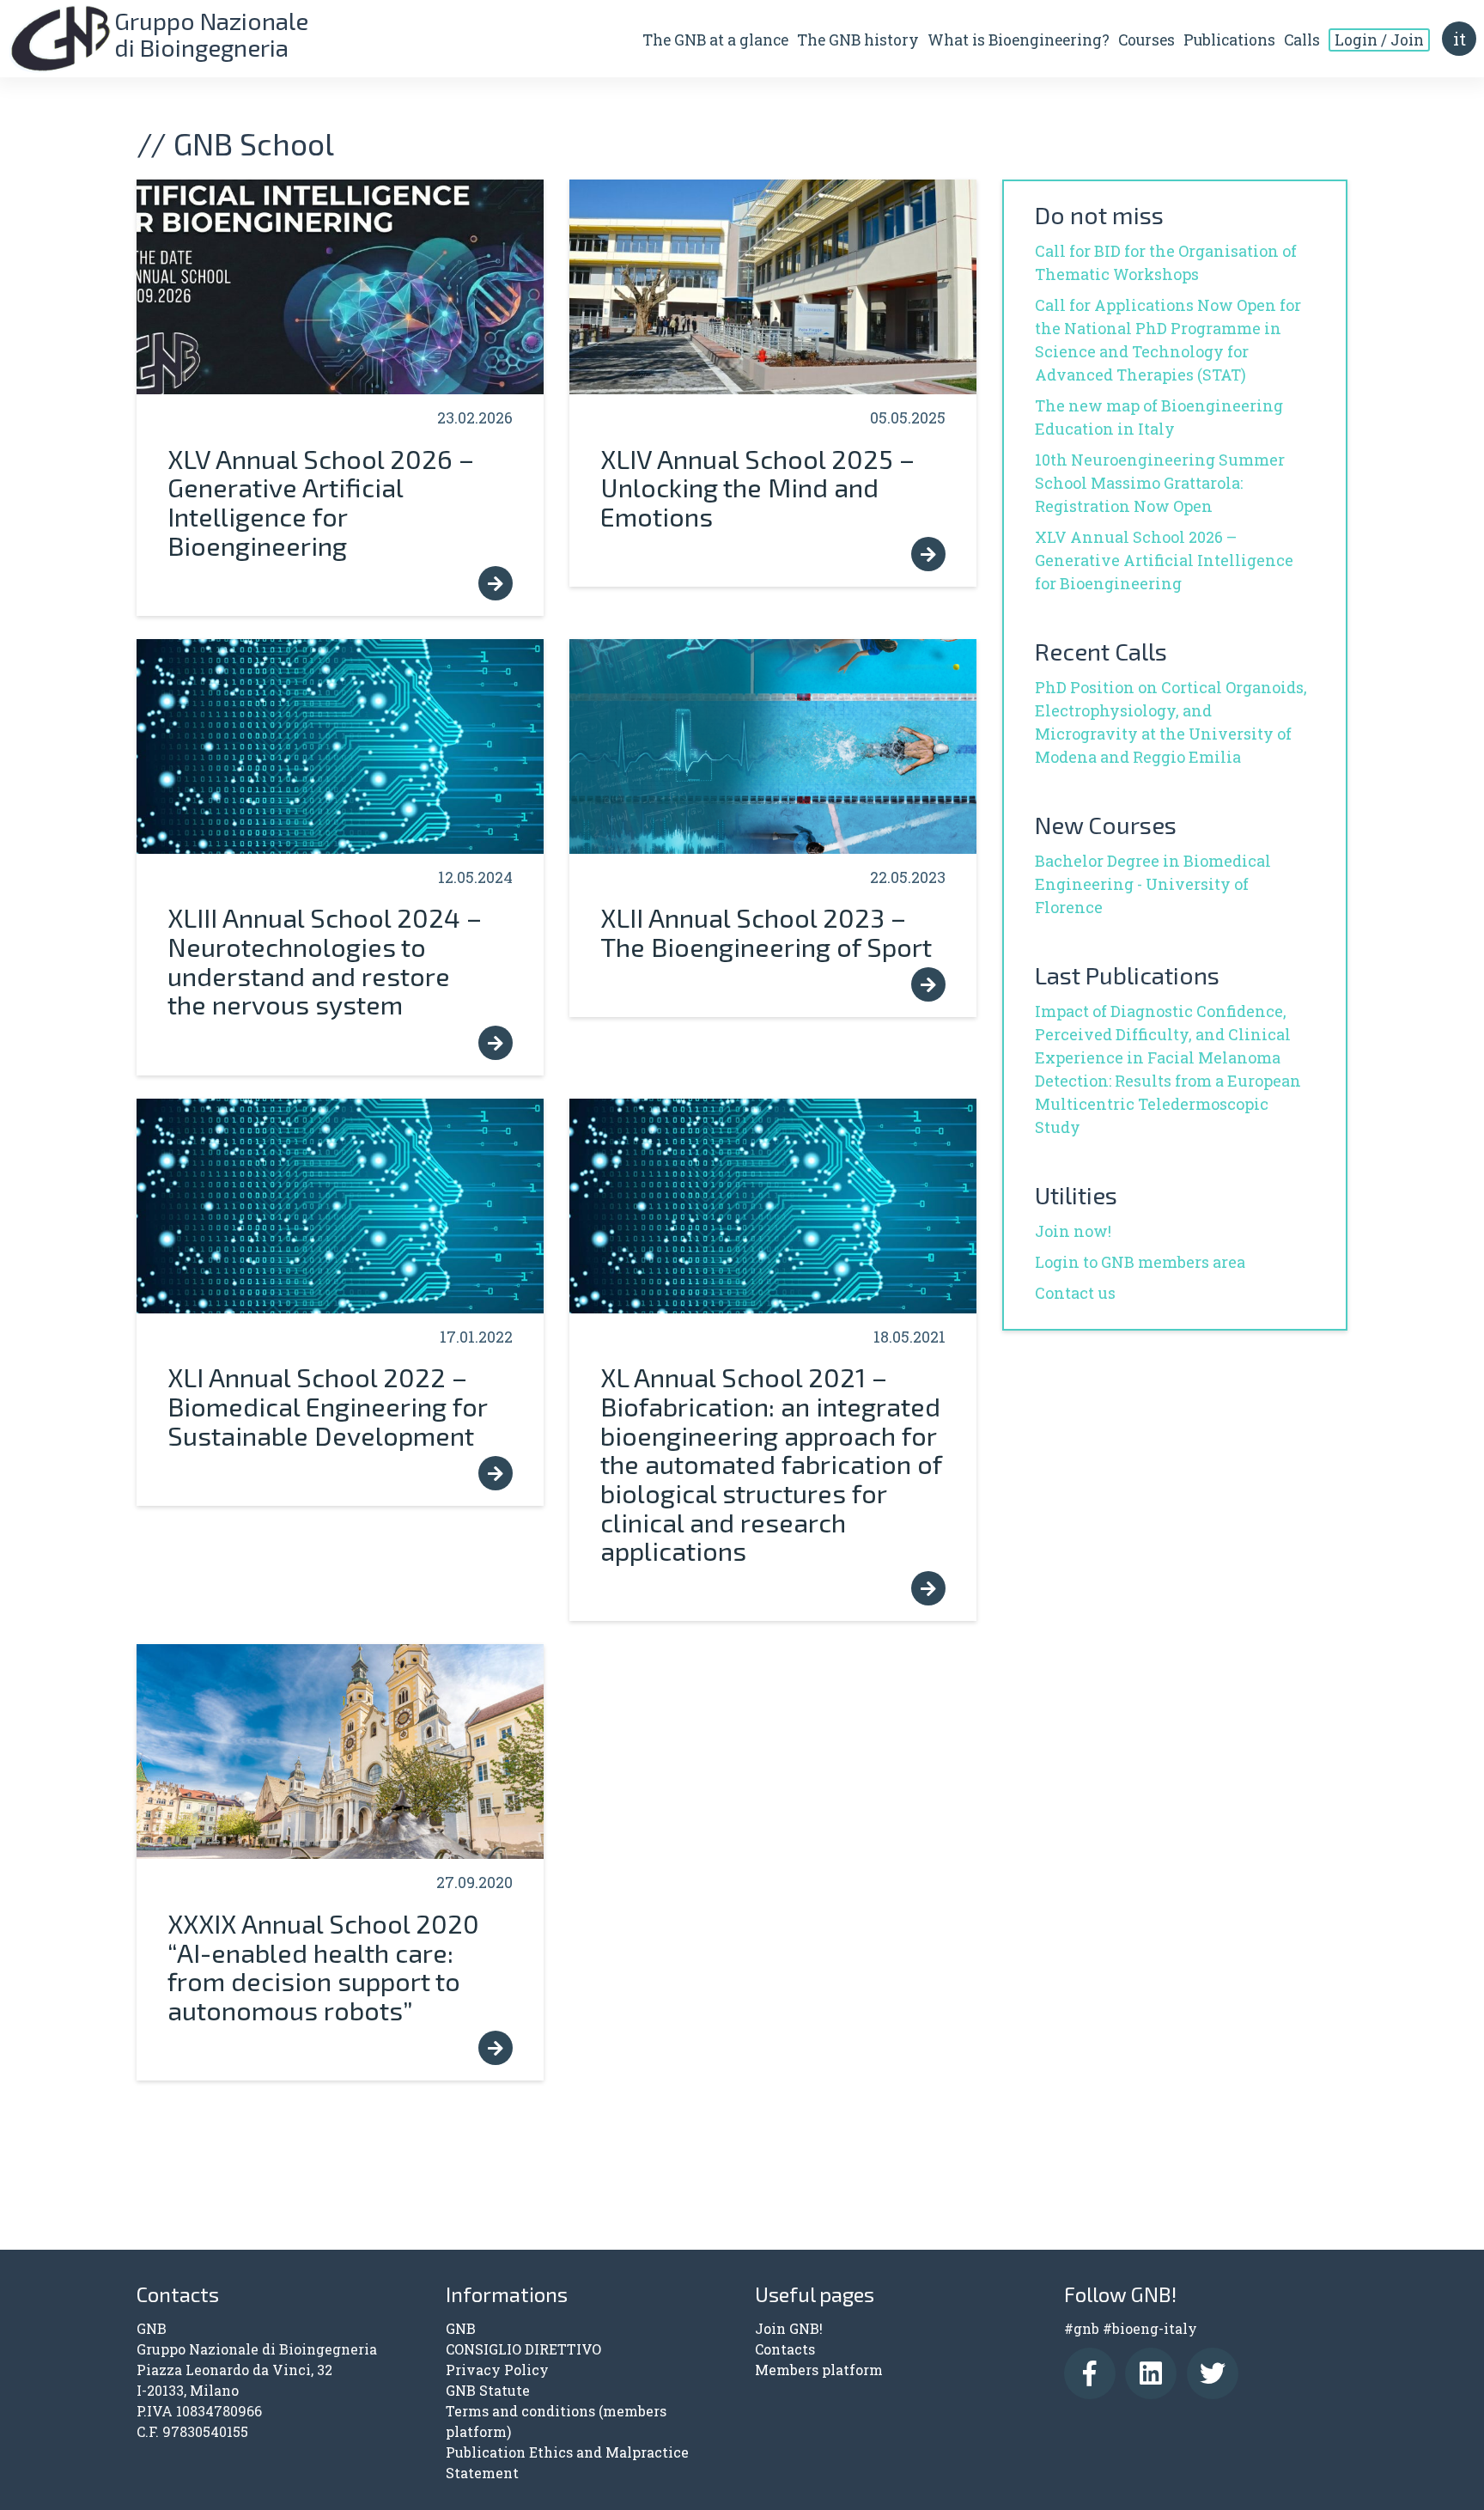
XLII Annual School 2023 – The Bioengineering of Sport (766, 932)
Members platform (819, 2370)
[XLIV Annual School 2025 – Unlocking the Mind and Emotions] (773, 287)
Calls (1302, 40)
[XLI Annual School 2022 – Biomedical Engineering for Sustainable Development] (340, 1206)
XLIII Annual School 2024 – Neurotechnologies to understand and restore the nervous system (325, 960)
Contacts (785, 2349)
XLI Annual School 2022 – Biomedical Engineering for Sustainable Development (327, 1405)
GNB (461, 2328)
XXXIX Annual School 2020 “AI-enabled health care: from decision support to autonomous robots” (323, 1966)
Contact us (1075, 1293)
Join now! (1073, 1231)
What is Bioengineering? (1019, 40)
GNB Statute (488, 2390)
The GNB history (858, 40)
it (1460, 39)
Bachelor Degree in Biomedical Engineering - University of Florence (1153, 884)
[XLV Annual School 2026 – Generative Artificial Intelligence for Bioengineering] (340, 287)
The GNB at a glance (715, 40)
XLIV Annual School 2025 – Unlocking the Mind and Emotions (757, 487)
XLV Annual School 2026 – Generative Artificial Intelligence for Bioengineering (321, 502)
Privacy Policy (497, 2370)
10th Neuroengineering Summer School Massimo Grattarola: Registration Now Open (1160, 483)
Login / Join (1379, 40)
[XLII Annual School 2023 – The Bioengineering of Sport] (773, 746)
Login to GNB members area (1140, 1262)
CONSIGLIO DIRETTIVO (523, 2349)
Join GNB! (789, 2328)
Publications (1229, 40)
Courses (1146, 40)
